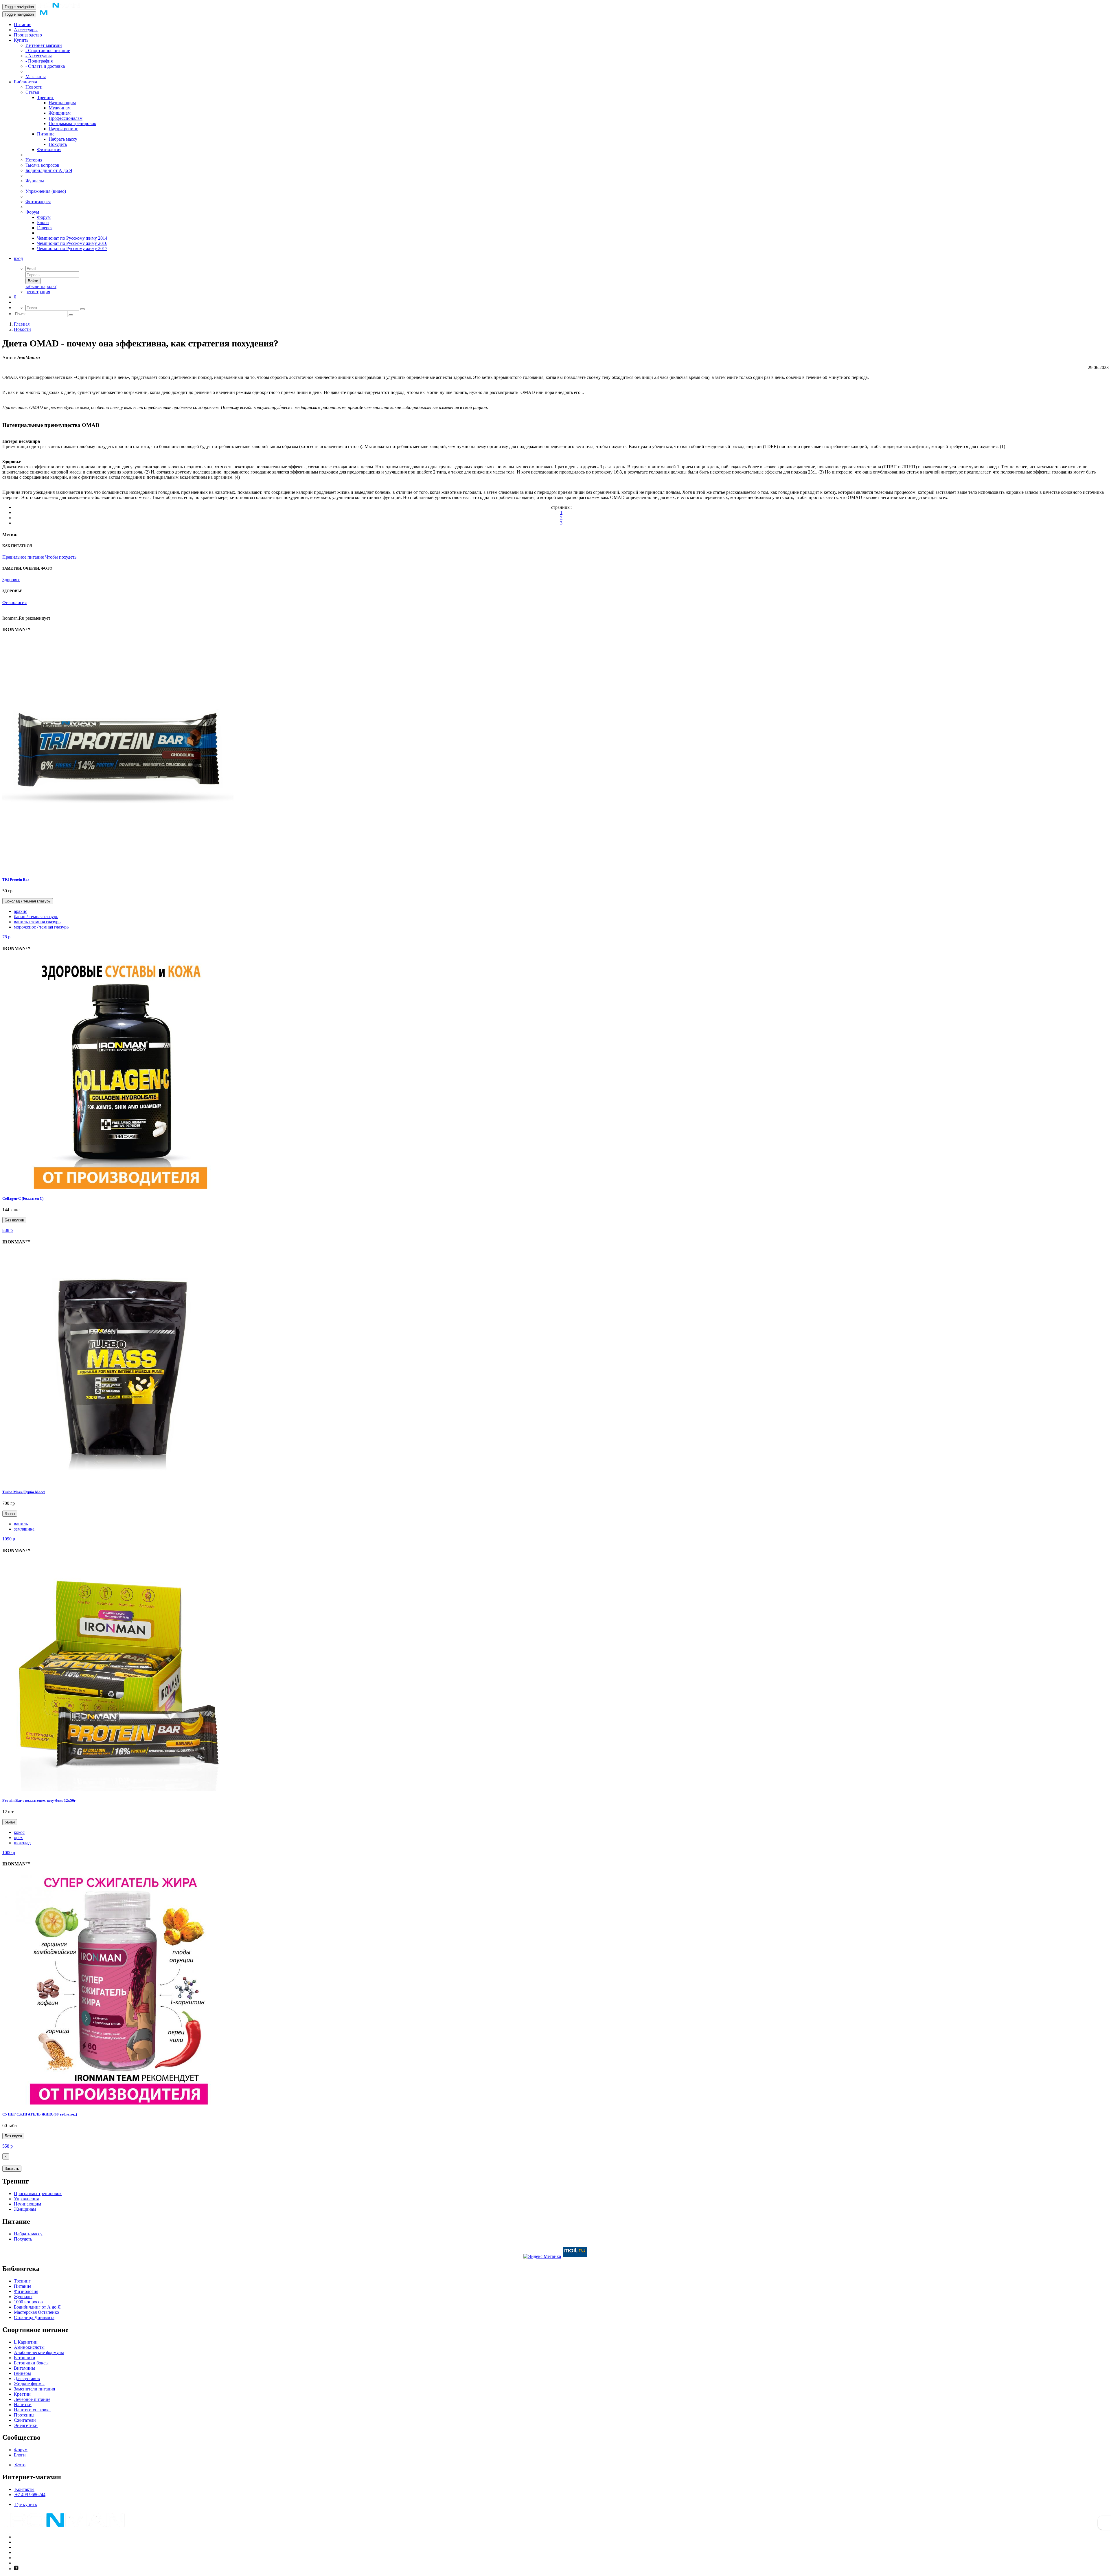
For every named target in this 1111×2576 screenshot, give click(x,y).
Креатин (22, 2394)
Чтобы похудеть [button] (61, 557)
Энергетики (26, 2425)
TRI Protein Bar (16, 879)
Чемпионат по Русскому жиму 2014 (72, 238)
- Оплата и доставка (45, 66)
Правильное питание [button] (23, 557)
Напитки (23, 2405)
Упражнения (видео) (46, 191)
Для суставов (27, 2378)
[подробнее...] (118, 868)
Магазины (36, 77)
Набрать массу (63, 139)
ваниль (21, 1524)
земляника (24, 1529)
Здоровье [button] (11, 580)
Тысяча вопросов (42, 165)
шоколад (22, 1843)
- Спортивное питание (48, 51)
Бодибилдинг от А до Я (49, 170)
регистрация (38, 292)
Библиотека (25, 82)
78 (6, 937)
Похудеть (58, 144)
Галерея (45, 228)
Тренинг (45, 97)
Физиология (49, 149)
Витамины (24, 2368)
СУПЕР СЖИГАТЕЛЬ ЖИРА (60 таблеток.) (40, 2114)
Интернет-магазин (44, 45)
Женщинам (60, 113)
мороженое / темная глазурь (41, 927)
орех (18, 1837)
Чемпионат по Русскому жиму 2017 (72, 248)
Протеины (24, 2415)
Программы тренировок (72, 123)
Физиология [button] (14, 602)
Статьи (32, 92)
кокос (19, 1832)
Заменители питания (34, 2389)
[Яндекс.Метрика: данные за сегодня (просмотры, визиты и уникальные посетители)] (542, 2256)
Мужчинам (60, 108)
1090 (9, 1539)
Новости (34, 87)
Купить (21, 40)
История (34, 160)
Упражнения (26, 2199)
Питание (23, 24)
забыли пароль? (41, 286)
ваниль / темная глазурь (37, 922)
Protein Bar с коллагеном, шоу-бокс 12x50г (39, 1800)
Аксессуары (26, 30)
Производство (28, 35)
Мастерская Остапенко (36, 2312)
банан (10, 1514)
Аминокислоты (29, 2347)
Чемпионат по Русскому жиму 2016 (72, 243)
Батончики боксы (31, 2363)
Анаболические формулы (39, 2352)
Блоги (43, 222)
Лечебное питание (32, 2399)
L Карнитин (26, 2342)
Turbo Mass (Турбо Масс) (24, 1492)
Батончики (25, 2358)
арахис (21, 911)
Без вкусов (14, 1220)
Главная (22, 324)
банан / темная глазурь (36, 917)
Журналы (35, 181)
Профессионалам (66, 118)
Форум (32, 212)
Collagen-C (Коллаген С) (23, 1198)
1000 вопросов (28, 2302)
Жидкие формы (29, 2384)
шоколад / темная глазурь (28, 901)
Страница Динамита (34, 2317)
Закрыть (12, 2169)
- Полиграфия (39, 61)
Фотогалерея (38, 202)
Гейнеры (22, 2373)
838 (8, 1230)
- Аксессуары (39, 56)
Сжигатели (25, 2420)
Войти (33, 281)
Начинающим (62, 103)
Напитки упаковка (32, 2410)
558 (8, 2146)
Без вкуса (13, 2136)
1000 (9, 1853)
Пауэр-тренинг (63, 129)
